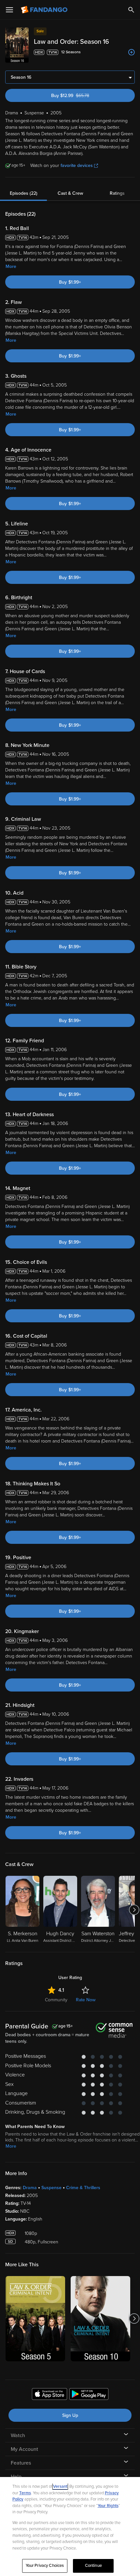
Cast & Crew (70, 193)
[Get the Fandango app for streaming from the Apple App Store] (49, 2395)
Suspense (51, 2188)
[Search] (131, 10)
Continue (93, 2566)
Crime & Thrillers (83, 2188)
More (11, 266)
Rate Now (86, 2000)
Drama (30, 2188)
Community (56, 2000)
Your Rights (108, 2506)
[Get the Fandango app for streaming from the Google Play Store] (89, 2395)
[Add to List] (132, 52)
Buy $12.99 (81, 96)
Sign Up (70, 2415)
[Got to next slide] (134, 1910)
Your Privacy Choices (45, 2566)
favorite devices (77, 165)
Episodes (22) (24, 193)
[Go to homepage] (45, 10)
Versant (60, 2486)
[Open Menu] (9, 10)
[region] (70, 2526)
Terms (25, 2493)
